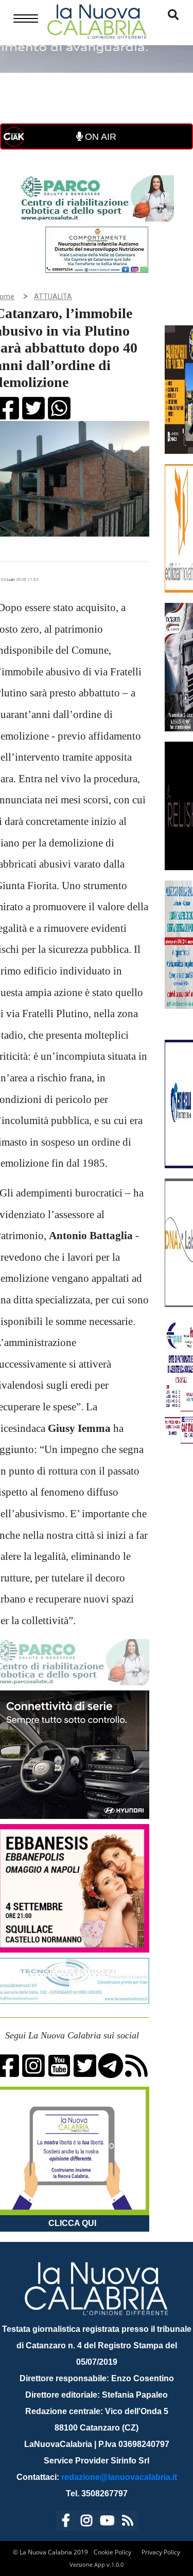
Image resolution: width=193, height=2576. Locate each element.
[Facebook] (66, 2522)
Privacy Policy (161, 2552)
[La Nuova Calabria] (97, 20)
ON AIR (99, 137)
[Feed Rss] (128, 2522)
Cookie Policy (112, 2552)
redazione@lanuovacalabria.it (119, 2477)
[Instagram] (86, 2522)
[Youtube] (107, 2522)
